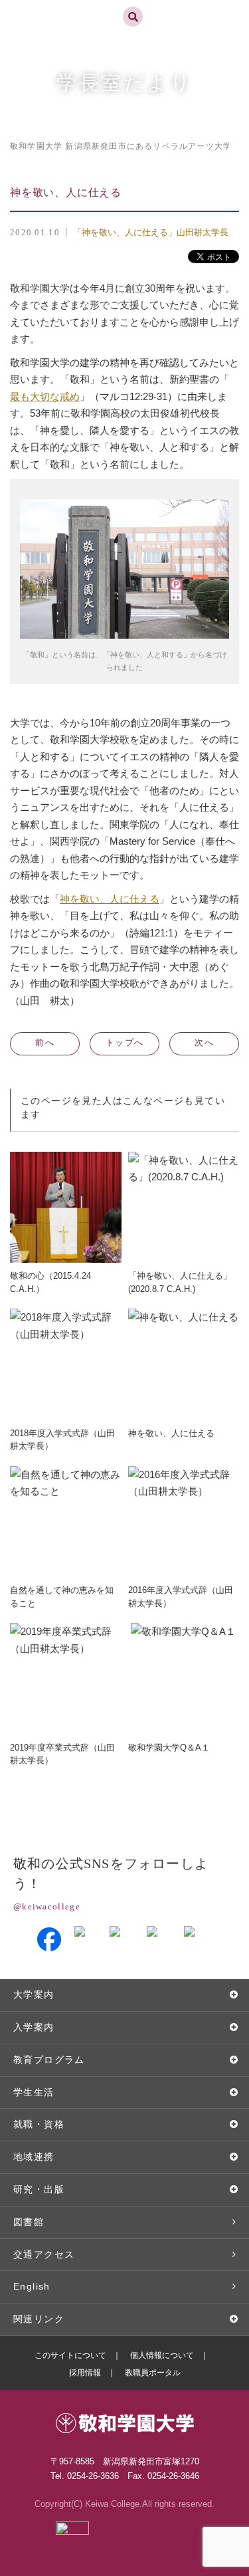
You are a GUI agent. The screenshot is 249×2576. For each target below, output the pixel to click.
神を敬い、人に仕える (110, 899)
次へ (204, 1042)
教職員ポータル (153, 2373)
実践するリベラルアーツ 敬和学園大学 (57, 6)
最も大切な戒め (45, 396)
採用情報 (85, 2373)
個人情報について (162, 2355)
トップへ (124, 1042)
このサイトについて (70, 2355)
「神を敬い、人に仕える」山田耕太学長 (151, 232)
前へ (45, 1042)
